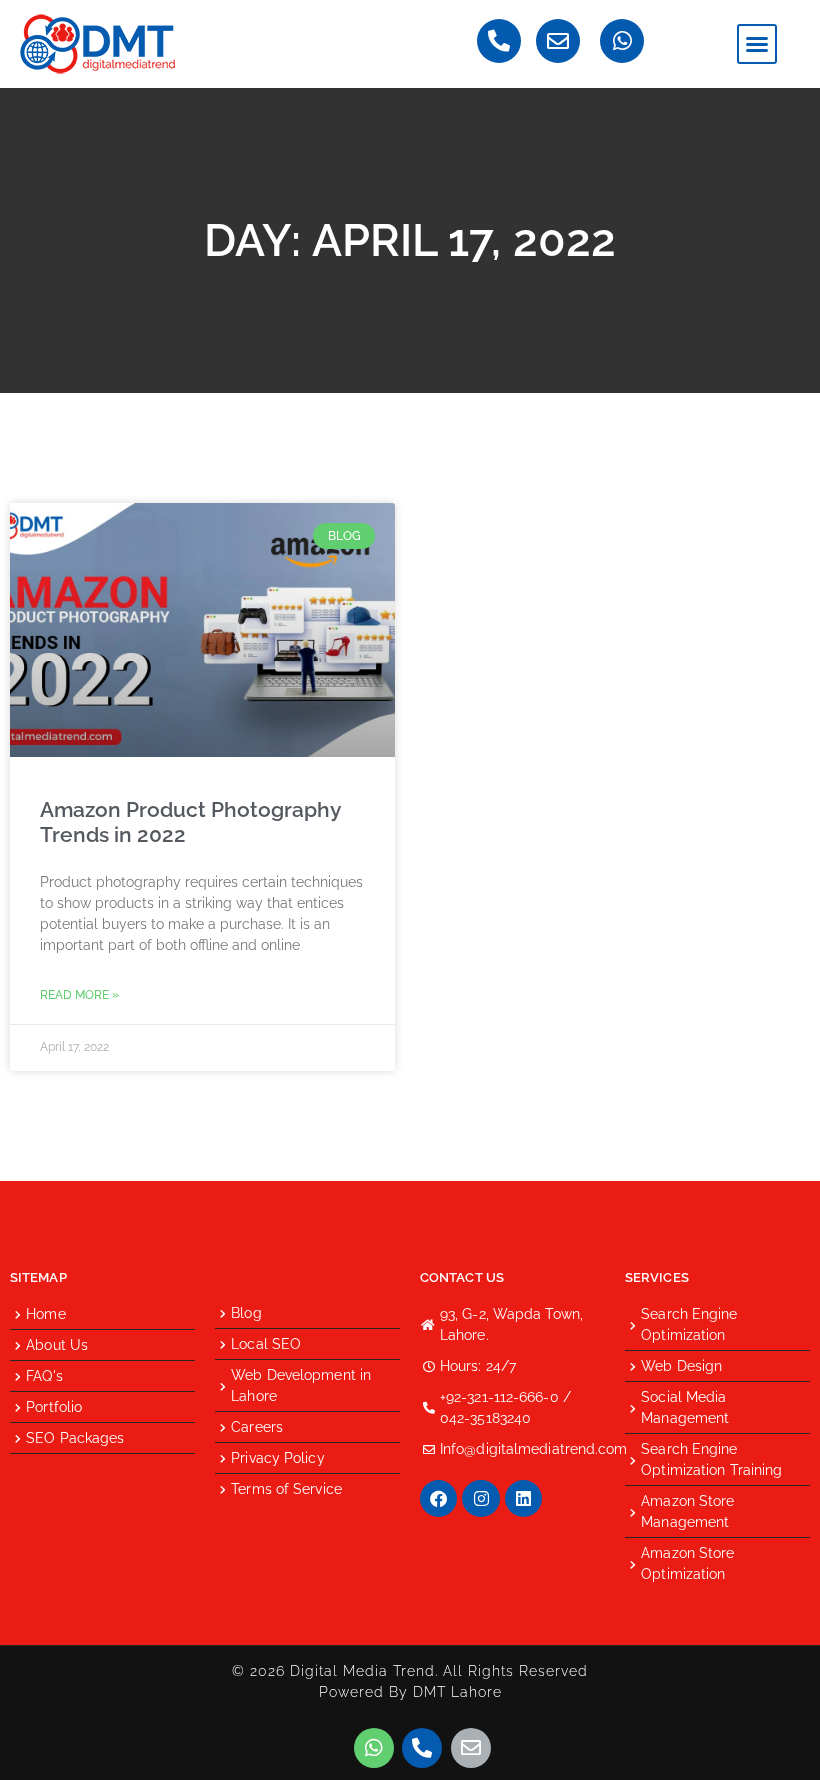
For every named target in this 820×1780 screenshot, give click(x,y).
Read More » (79, 995)
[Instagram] (480, 1498)
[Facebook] (438, 1498)
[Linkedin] (523, 1498)
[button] (757, 44)
